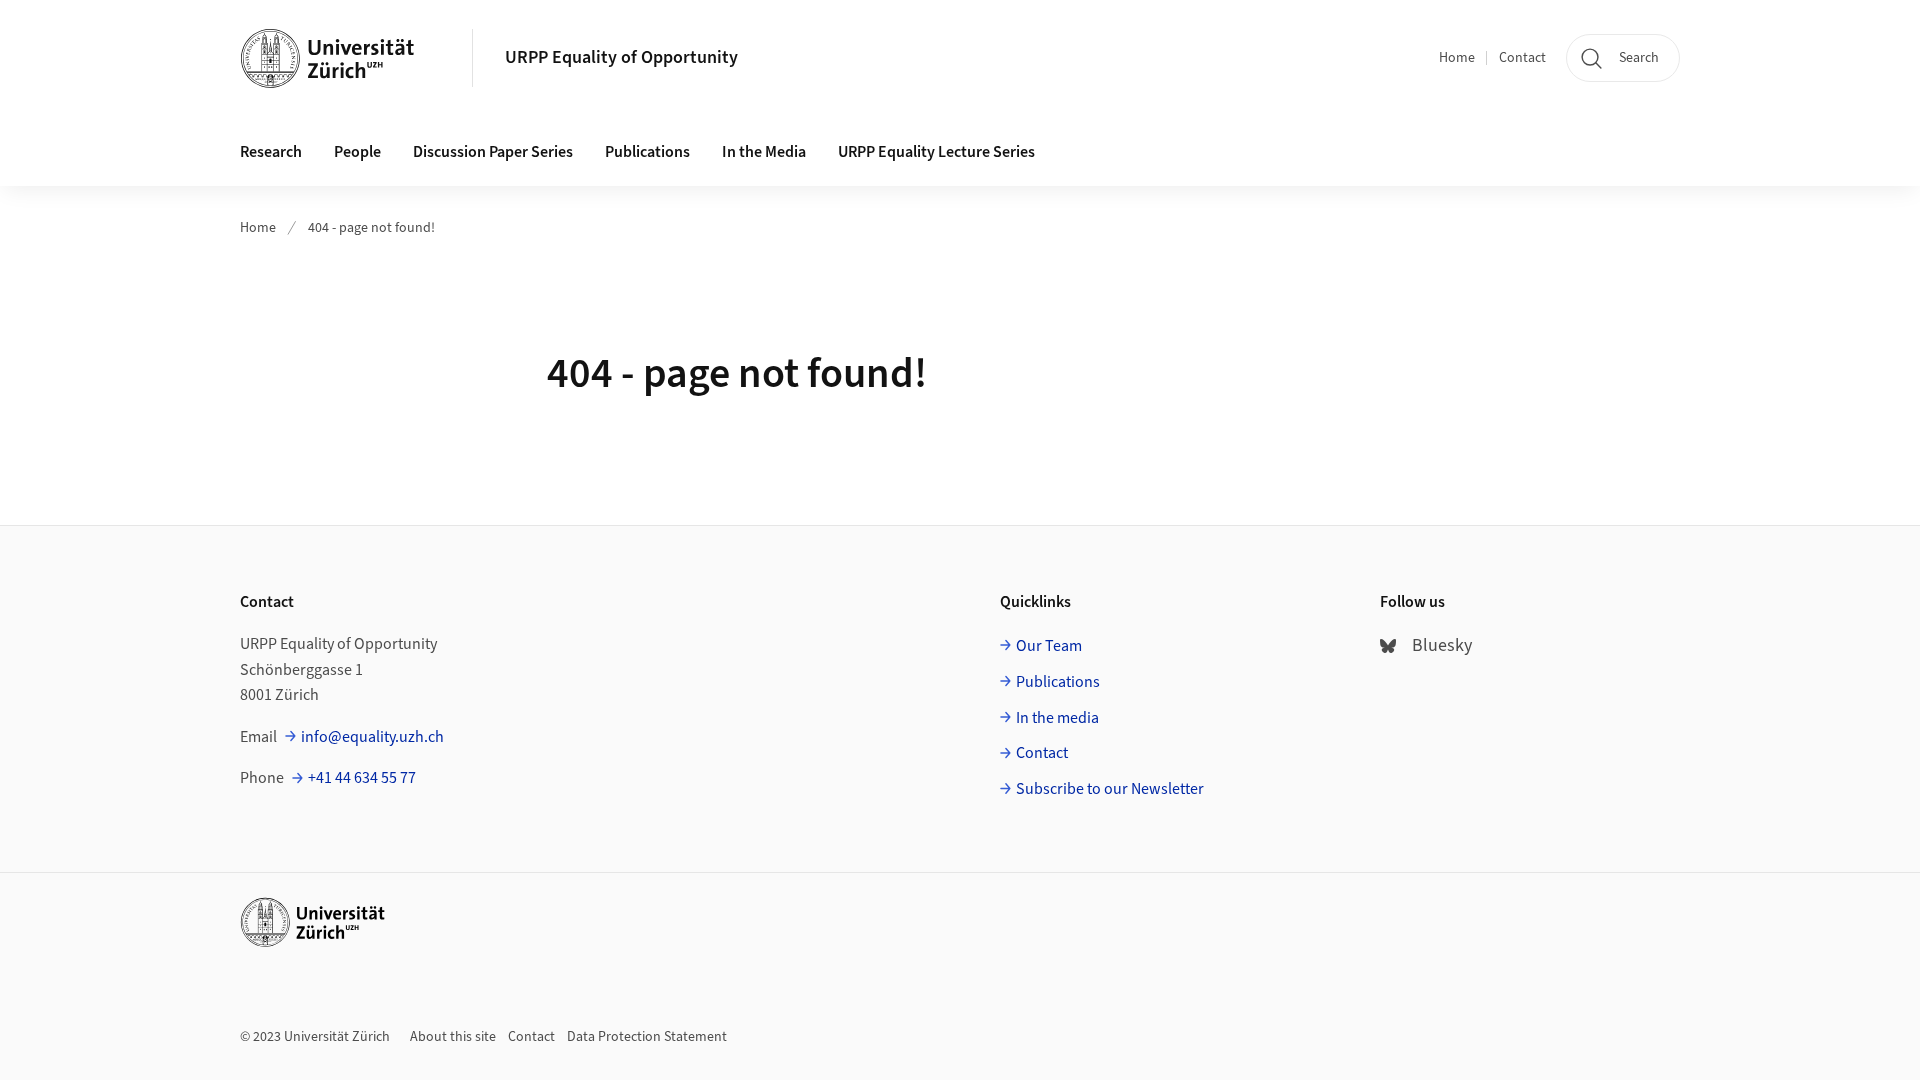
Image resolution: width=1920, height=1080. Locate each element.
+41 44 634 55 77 (362, 778)
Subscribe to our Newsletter (1110, 789)
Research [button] (271, 152)
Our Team (1049, 646)
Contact (1522, 58)
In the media (1057, 718)
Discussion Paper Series (493, 152)
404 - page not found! (371, 228)
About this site (453, 1037)
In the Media (764, 152)
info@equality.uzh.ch (372, 737)
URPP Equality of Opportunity (621, 57)
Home (1457, 58)
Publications (647, 152)
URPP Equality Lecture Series (936, 152)
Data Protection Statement (647, 1037)
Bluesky (1442, 645)
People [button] (357, 152)
